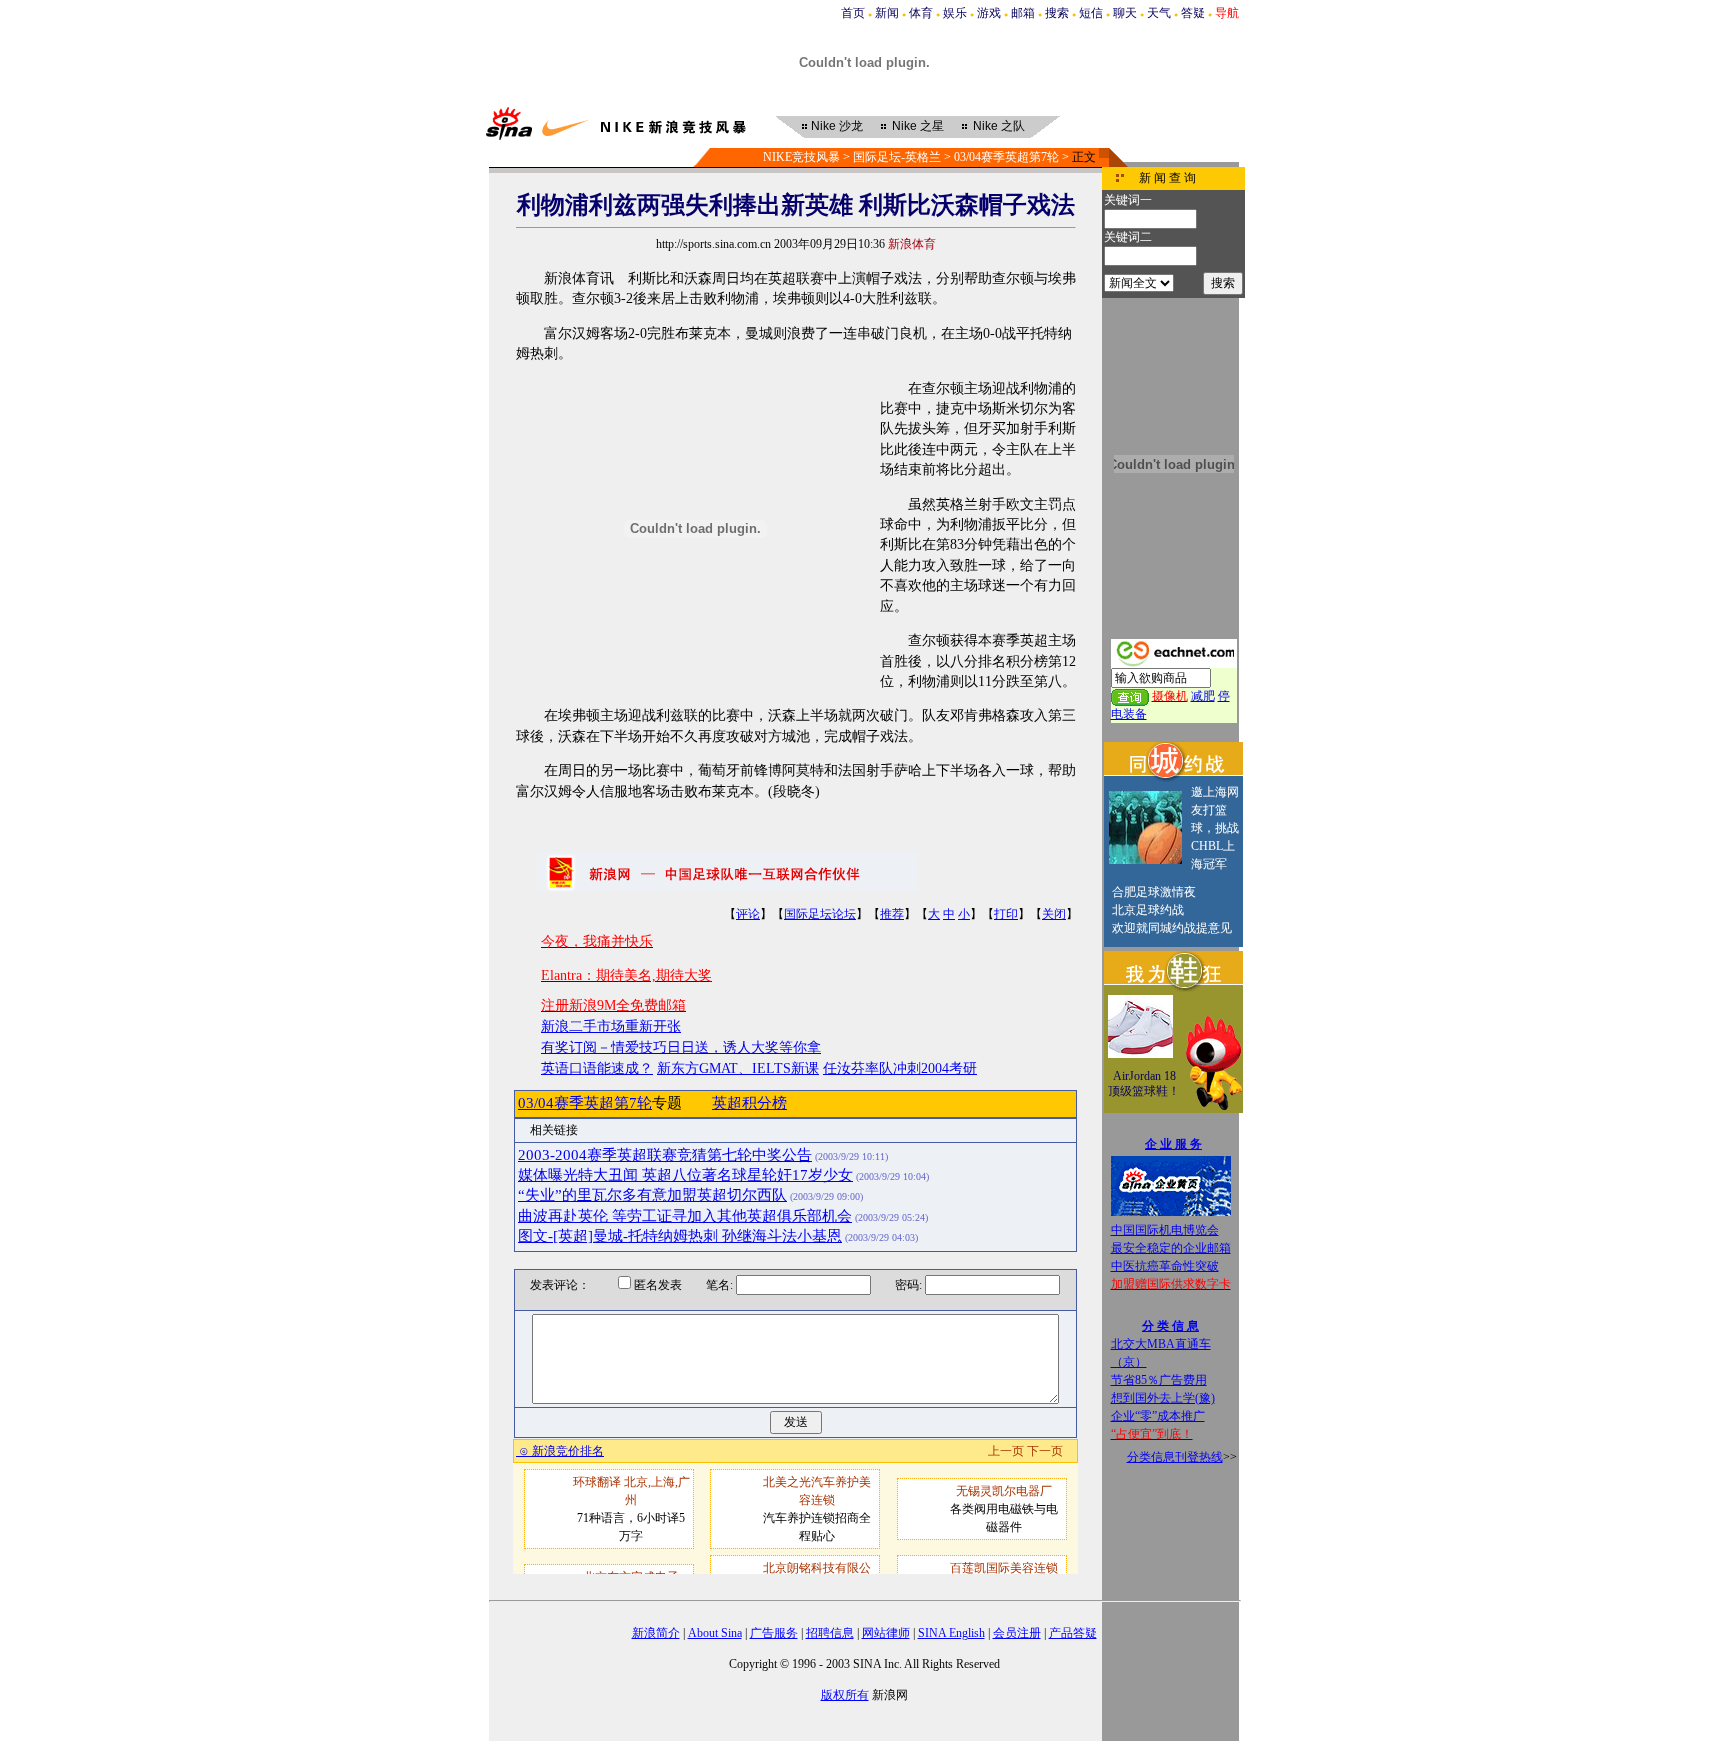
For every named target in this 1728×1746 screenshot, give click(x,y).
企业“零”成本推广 (1158, 1416)
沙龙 (837, 126)
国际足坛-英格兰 (897, 157)
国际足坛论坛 (820, 914)
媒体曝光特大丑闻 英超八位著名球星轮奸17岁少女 (685, 1175)
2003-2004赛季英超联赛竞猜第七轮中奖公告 (665, 1155)
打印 (1006, 914)
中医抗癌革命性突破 (1165, 1266)
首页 (853, 13)
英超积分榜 (749, 1103)
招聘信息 (830, 1633)
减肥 (1203, 696)
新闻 (887, 13)
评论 (748, 914)
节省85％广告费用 (1159, 1380)
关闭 (1054, 914)
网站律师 (886, 1633)
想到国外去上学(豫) (1163, 1398)
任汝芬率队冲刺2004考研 (900, 1068)
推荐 (892, 914)
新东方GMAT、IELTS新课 (738, 1068)
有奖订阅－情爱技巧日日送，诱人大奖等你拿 (681, 1047)
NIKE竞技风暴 (801, 157)
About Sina (715, 1633)
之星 (918, 126)
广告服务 (774, 1633)
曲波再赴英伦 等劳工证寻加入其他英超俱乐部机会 (685, 1216)
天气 (1159, 13)
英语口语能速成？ (597, 1068)
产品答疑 (1073, 1633)
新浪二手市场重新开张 (611, 1026)
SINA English (951, 1633)
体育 (921, 13)
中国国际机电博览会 (1165, 1230)
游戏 (989, 13)
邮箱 (1023, 13)
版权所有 (845, 1695)
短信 (1091, 13)
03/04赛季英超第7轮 (1006, 157)
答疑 (1193, 13)
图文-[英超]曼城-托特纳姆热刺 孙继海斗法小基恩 (680, 1236)
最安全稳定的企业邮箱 (1171, 1248)
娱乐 (955, 13)
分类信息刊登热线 (1175, 1457)
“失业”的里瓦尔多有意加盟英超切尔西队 (652, 1195)
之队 (999, 126)
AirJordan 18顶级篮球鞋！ (1144, 1084)
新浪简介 (656, 1633)
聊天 (1125, 13)
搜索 (1057, 13)
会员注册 (1017, 1633)
